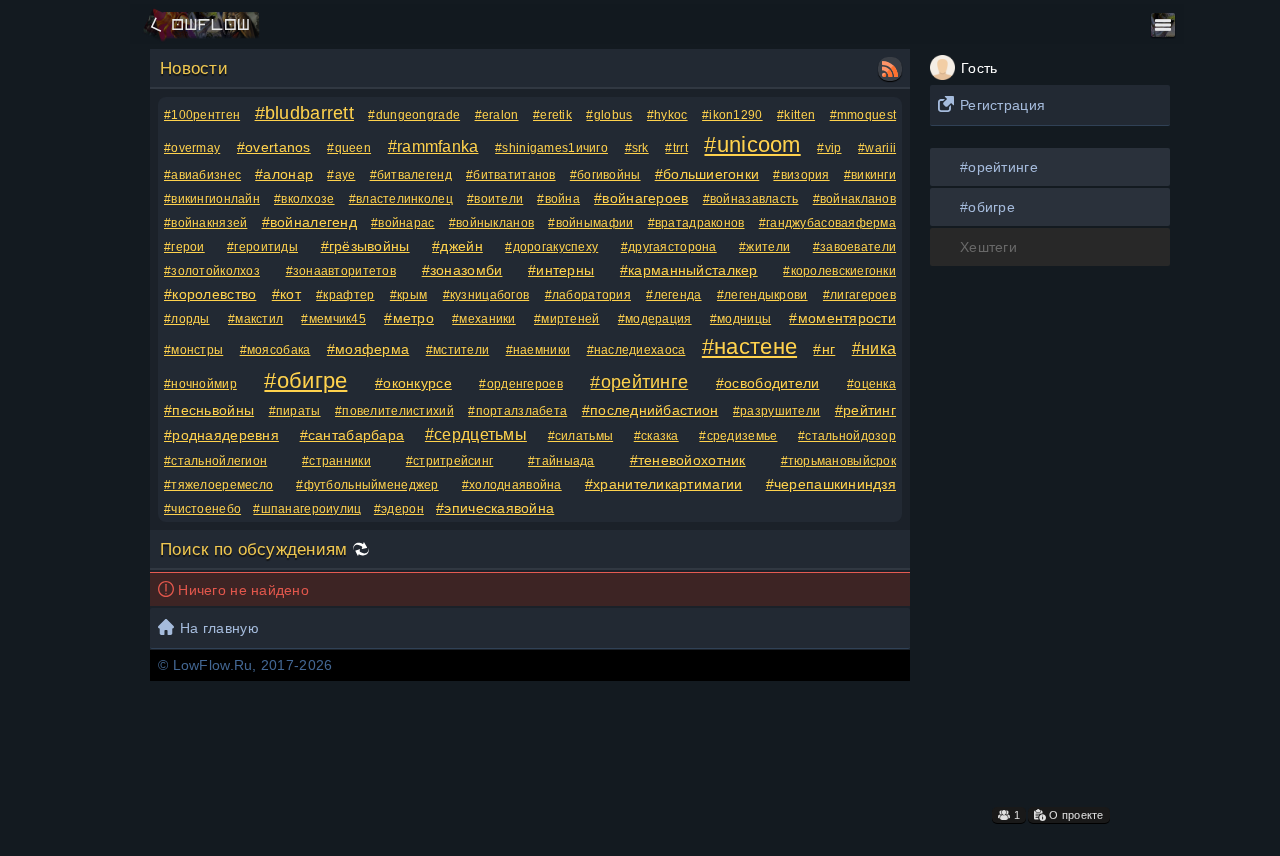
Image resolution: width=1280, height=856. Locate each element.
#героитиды (262, 247)
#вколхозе (304, 199)
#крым (408, 295)
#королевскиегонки (839, 271)
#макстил (255, 319)
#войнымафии (590, 223)
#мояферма (368, 349)
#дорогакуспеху (551, 247)
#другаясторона (669, 247)
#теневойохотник (688, 460)
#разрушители (776, 411)
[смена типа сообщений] (361, 549)
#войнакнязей (205, 223)
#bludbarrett (304, 113)
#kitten (796, 115)
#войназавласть (751, 199)
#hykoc (667, 115)
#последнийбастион (650, 410)
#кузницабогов (486, 295)
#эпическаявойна (495, 508)
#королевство (210, 294)
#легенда (673, 295)
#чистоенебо (202, 509)
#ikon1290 (732, 115)
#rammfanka (433, 146)
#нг (824, 349)
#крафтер (345, 295)
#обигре (987, 207)
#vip (829, 148)
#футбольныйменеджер (367, 485)
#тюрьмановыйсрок (838, 461)
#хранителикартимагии (664, 484)
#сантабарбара (352, 435)
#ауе (341, 175)
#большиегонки (707, 174)
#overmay (192, 148)
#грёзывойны (365, 246)
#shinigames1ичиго (551, 148)
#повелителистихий (394, 411)
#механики (484, 319)
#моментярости (842, 318)
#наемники (538, 350)
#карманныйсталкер (689, 270)
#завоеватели (854, 247)
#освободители (768, 383)
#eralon (497, 115)
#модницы (740, 319)
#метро (409, 318)
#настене (749, 346)
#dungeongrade (414, 115)
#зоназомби (462, 270)
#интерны (561, 270)
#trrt (676, 148)
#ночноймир (200, 384)
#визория (801, 175)
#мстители (458, 350)
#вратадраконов (696, 223)
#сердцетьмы (476, 434)
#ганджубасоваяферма (827, 223)
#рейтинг (865, 410)
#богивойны (605, 175)
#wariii (877, 148)
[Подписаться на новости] (890, 69)
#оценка (871, 384)
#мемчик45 (333, 319)
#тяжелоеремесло (218, 485)
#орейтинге (999, 167)
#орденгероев (520, 384)
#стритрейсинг (450, 461)
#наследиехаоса (636, 350)
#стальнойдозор (847, 436)
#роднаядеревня (221, 435)
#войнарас (403, 223)
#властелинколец (401, 199)
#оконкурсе (413, 383)
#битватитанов (511, 175)
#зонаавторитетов (341, 271)
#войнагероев (641, 198)
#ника (874, 348)
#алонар (284, 174)
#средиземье (738, 436)
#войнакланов (854, 199)
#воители (495, 199)
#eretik (552, 115)
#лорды (187, 319)
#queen (349, 148)
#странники (336, 461)
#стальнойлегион (215, 461)
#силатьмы (581, 436)
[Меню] (1163, 25)
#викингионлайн (212, 199)
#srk (637, 148)
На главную (219, 628)
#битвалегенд (411, 175)
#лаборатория (588, 295)
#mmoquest (863, 115)
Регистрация (1002, 105)
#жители (764, 247)
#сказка (656, 436)
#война (558, 199)
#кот (286, 294)
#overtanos (274, 147)
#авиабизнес (202, 175)
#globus (609, 115)
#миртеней (567, 319)
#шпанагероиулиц (307, 509)
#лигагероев (859, 295)
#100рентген (202, 115)
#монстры (193, 350)
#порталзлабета (517, 411)
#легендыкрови (762, 295)
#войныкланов (491, 223)
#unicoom (752, 144)
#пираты (295, 411)
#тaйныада (561, 461)
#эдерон (399, 509)
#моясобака (275, 350)
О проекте (1075, 815)
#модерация (655, 319)
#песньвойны (209, 410)
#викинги (870, 175)
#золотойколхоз (212, 271)
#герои (184, 247)
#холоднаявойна (512, 485)
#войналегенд (309, 222)
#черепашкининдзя (831, 484)
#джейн (457, 246)
